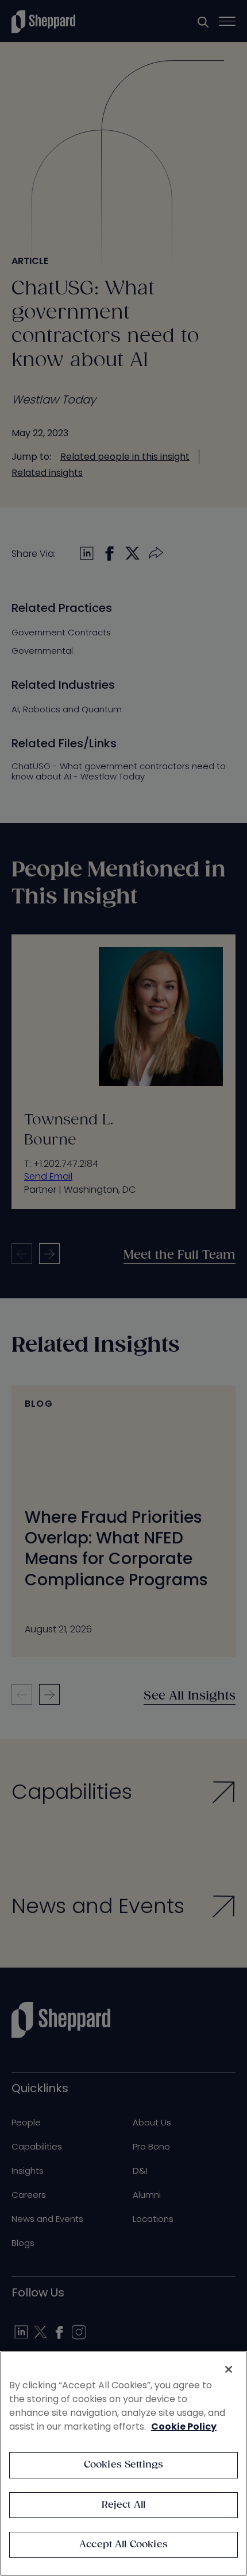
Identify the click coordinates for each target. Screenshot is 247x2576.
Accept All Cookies (123, 2545)
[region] (123, 2464)
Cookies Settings (124, 2465)
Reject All (124, 2505)
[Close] (229, 2369)
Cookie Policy (184, 2426)
